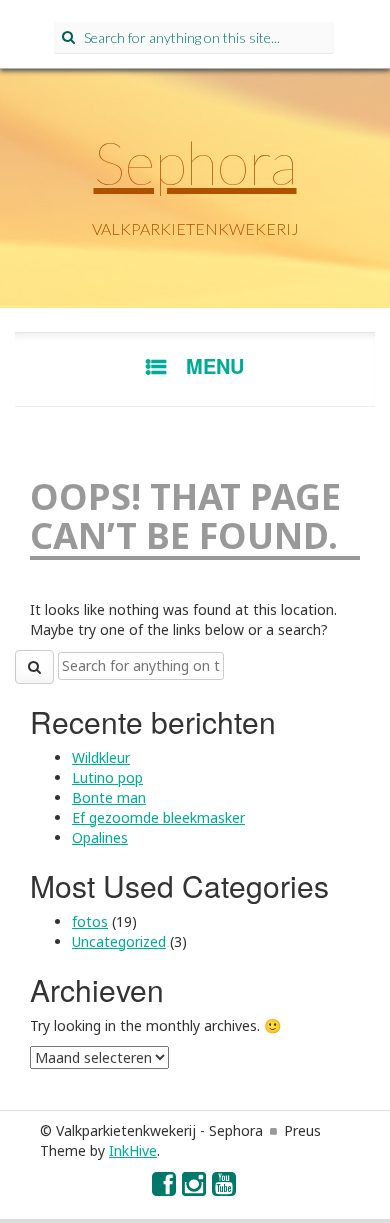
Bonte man (109, 797)
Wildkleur (101, 757)
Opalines (100, 837)
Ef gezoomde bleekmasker (158, 817)
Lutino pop (107, 777)
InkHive (133, 1150)
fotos (90, 921)
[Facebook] (165, 1188)
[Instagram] (195, 1188)
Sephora (195, 162)
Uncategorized (119, 941)
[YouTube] (225, 1188)
